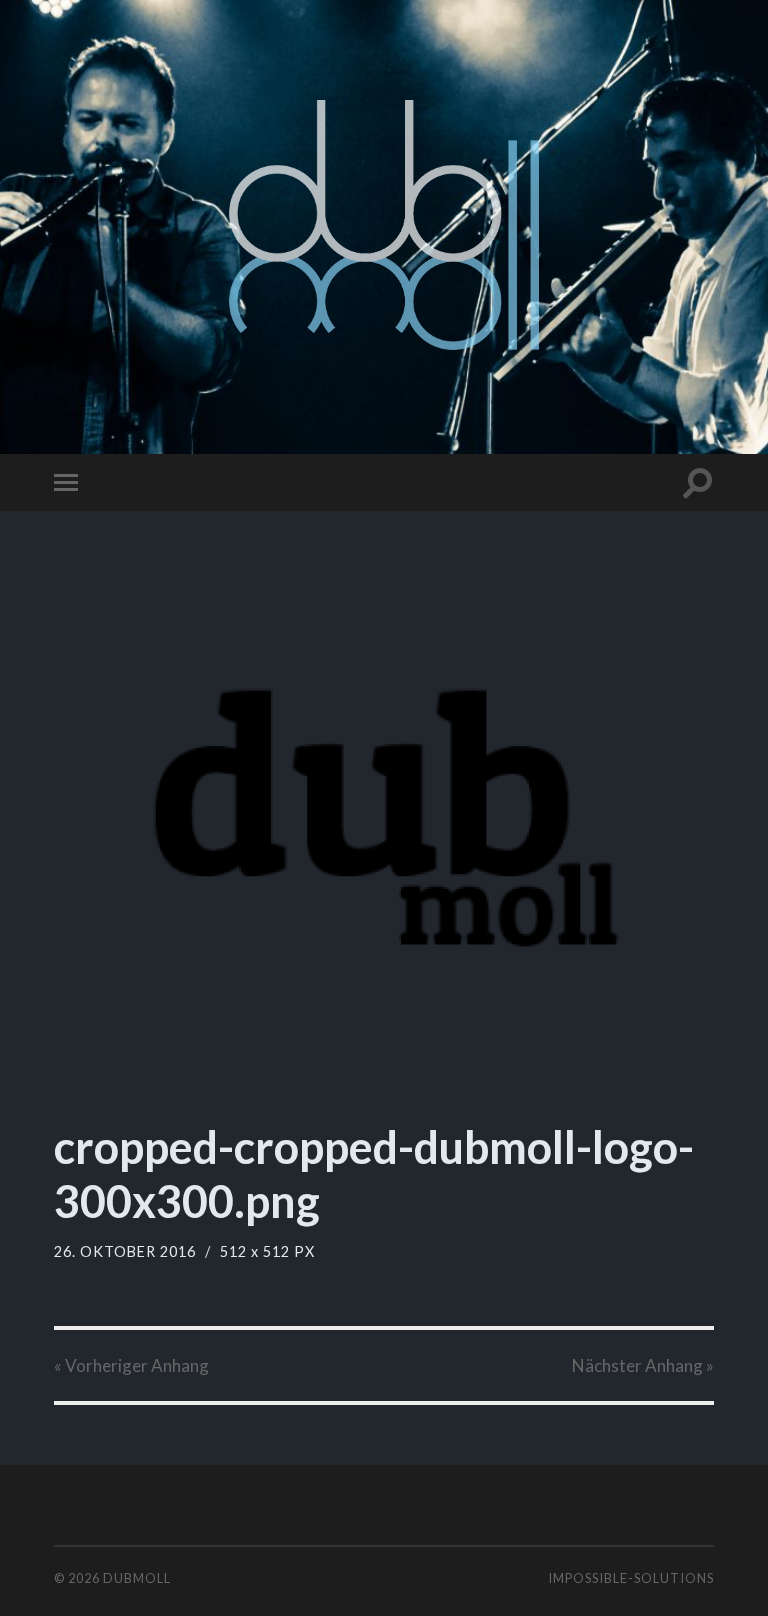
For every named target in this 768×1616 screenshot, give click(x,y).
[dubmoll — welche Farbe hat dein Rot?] (384, 225)
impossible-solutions (631, 1578)
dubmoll (137, 1578)
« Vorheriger (131, 1365)
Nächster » (643, 1365)
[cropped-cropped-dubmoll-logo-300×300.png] (384, 825)
